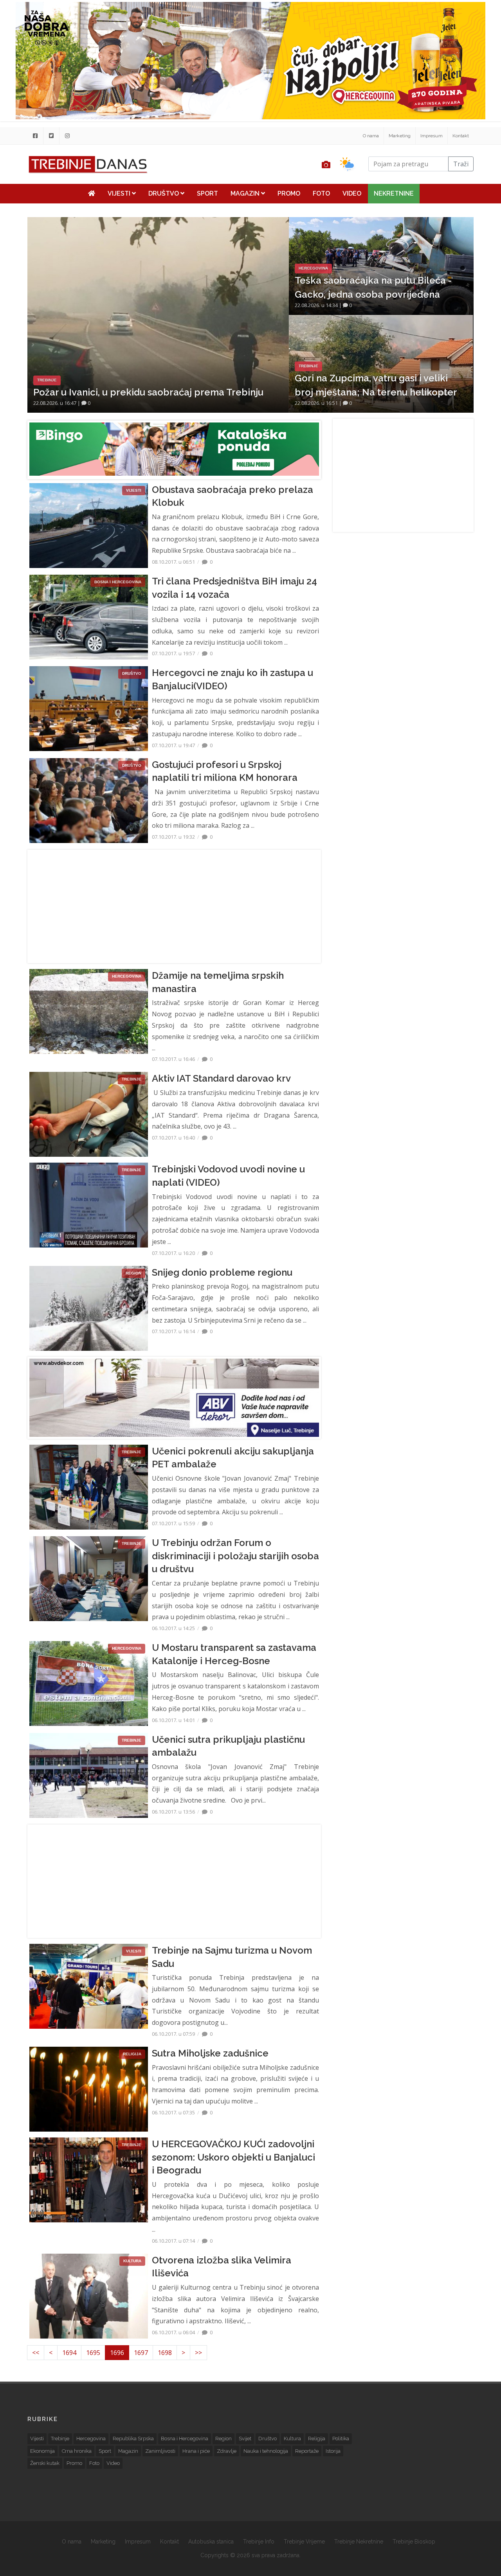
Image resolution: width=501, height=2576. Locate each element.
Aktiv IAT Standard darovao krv (221, 1078)
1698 (165, 2353)
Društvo (164, 193)
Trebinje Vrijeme (304, 2542)
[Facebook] (35, 136)
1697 (141, 2353)
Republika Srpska (133, 2438)
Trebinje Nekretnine (359, 2542)
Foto (321, 193)
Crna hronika (77, 2451)
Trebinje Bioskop (414, 2542)
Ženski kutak (45, 2463)
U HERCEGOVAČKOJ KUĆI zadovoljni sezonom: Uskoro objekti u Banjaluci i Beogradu (233, 2157)
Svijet (245, 2438)
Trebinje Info (259, 2542)
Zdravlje (227, 2451)
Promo (289, 193)
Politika (341, 2438)
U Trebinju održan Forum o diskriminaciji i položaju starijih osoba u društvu (235, 1556)
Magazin (246, 193)
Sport (207, 193)
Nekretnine (394, 193)
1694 (69, 2353)
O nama (371, 136)
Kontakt (461, 136)
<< (36, 2353)
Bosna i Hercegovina (185, 2438)
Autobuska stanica (211, 2542)
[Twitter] (51, 136)
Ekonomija (42, 2451)
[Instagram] (67, 136)
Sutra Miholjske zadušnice (210, 2053)
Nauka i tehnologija (266, 2451)
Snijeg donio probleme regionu (222, 1272)
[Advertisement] (174, 906)
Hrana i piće (196, 2451)
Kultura (292, 2438)
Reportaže (307, 2451)
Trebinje (60, 2438)
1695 (93, 2353)
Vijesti (120, 193)
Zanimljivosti (160, 2451)
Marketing (400, 136)
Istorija (333, 2451)
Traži (461, 164)
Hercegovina (91, 2438)
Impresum (432, 136)
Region (223, 2438)
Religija (317, 2438)
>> (198, 2353)
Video (352, 193)
